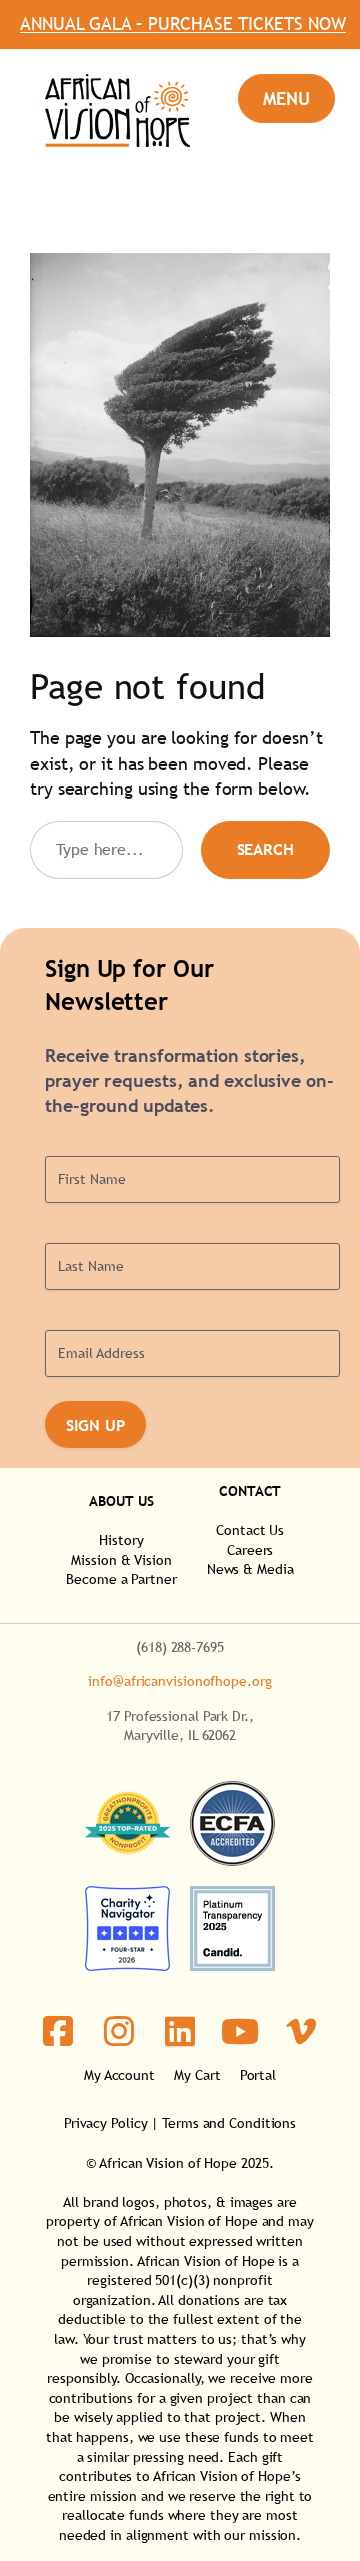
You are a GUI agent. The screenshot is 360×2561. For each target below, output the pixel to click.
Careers (250, 1550)
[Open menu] (286, 98)
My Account (119, 2075)
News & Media (250, 1569)
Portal (258, 2075)
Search (265, 849)
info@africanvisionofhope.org (179, 1681)
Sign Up (95, 1425)
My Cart (197, 2075)
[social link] (58, 2031)
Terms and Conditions (229, 2123)
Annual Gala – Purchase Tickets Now (180, 24)
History (121, 1540)
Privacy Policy (106, 2123)
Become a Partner (121, 1579)
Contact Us (250, 1530)
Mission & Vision (121, 1560)
